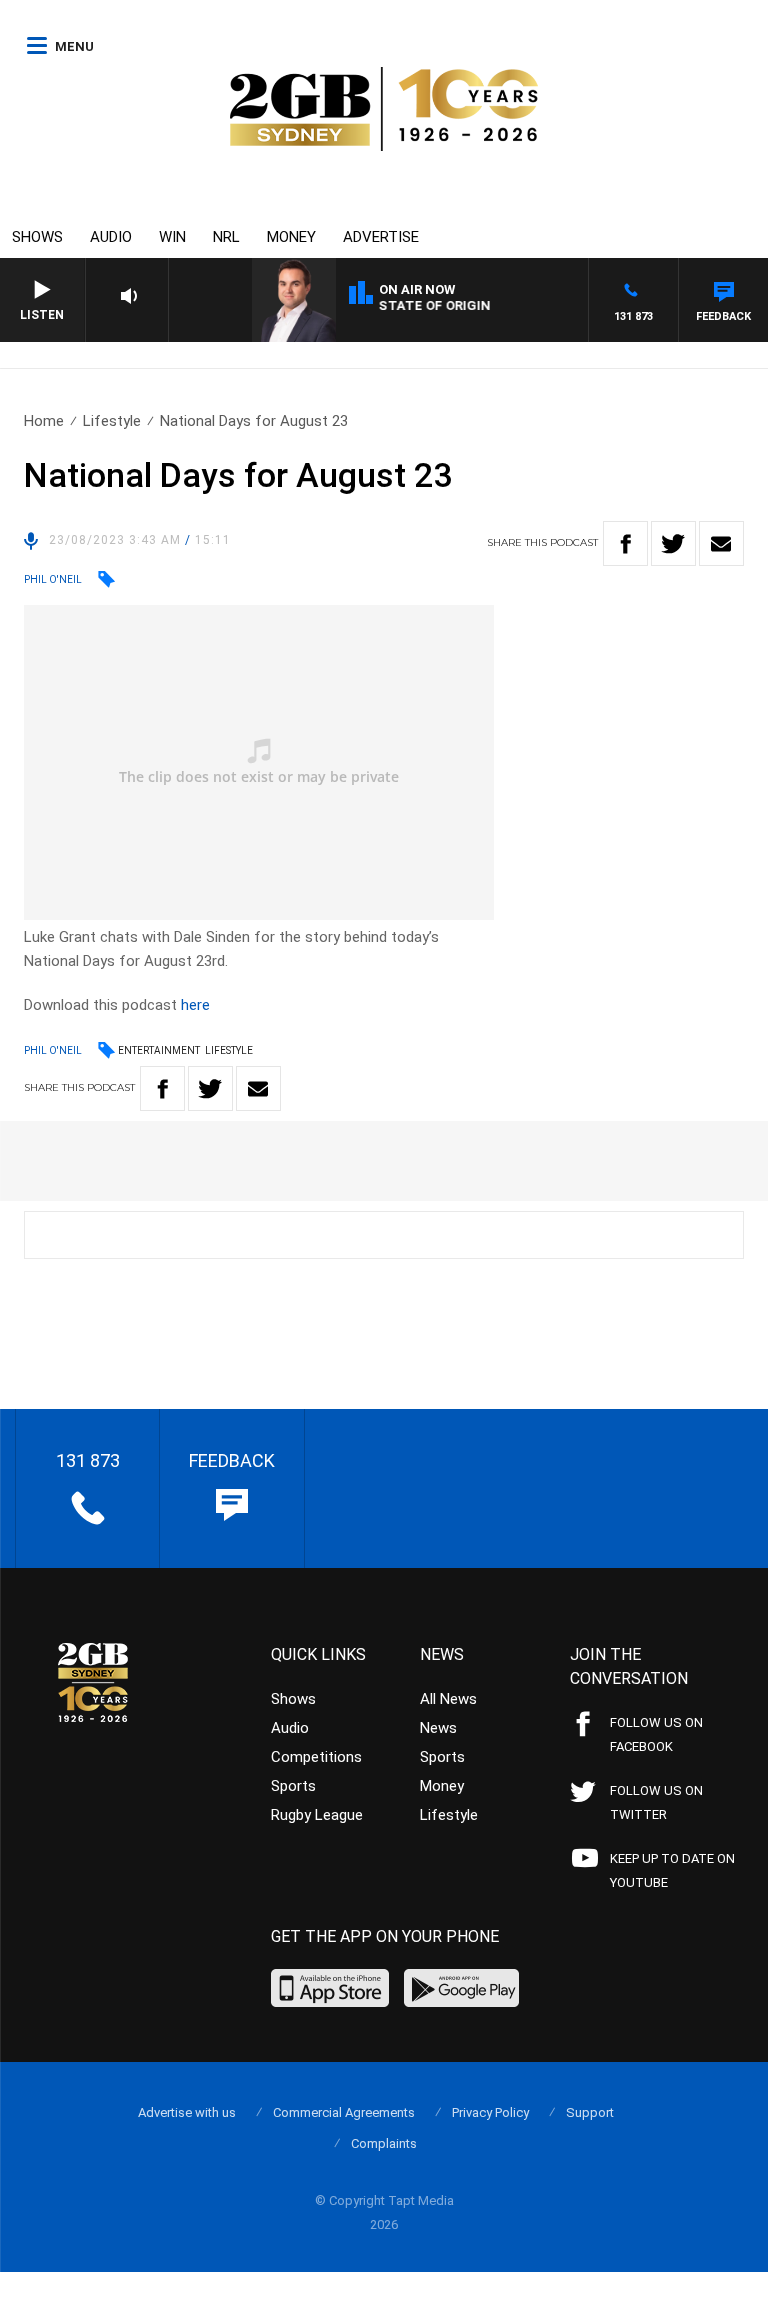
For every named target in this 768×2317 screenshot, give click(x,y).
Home (44, 421)
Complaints (384, 2143)
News (438, 1728)
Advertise (381, 237)
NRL (226, 237)
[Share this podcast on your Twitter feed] (673, 543)
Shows (37, 237)
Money (291, 237)
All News (448, 1699)
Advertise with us (187, 2112)
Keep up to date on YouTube (672, 1870)
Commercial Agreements (344, 2112)
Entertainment (159, 1050)
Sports (293, 1786)
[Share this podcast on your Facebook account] (625, 543)
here (195, 1005)
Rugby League (317, 1815)
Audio (111, 237)
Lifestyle (112, 421)
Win (172, 237)
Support (590, 2112)
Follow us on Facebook (656, 1734)
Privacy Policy (490, 2112)
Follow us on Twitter (656, 1802)
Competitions (316, 1757)
